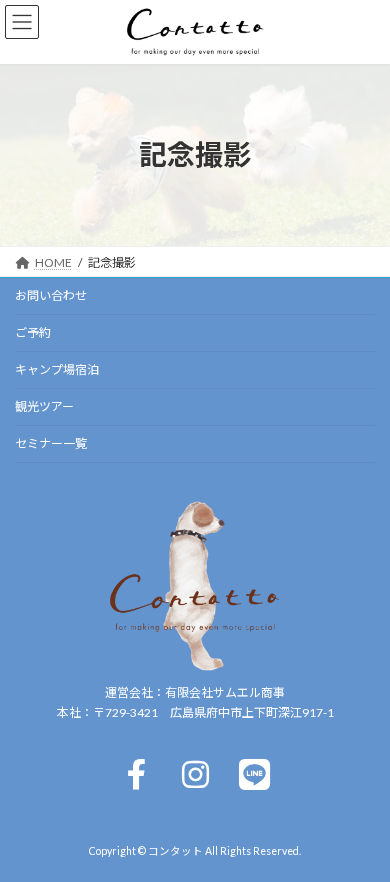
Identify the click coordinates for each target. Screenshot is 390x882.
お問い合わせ (51, 295)
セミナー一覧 (51, 443)
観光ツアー (44, 406)
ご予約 (33, 332)
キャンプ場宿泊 (57, 369)
